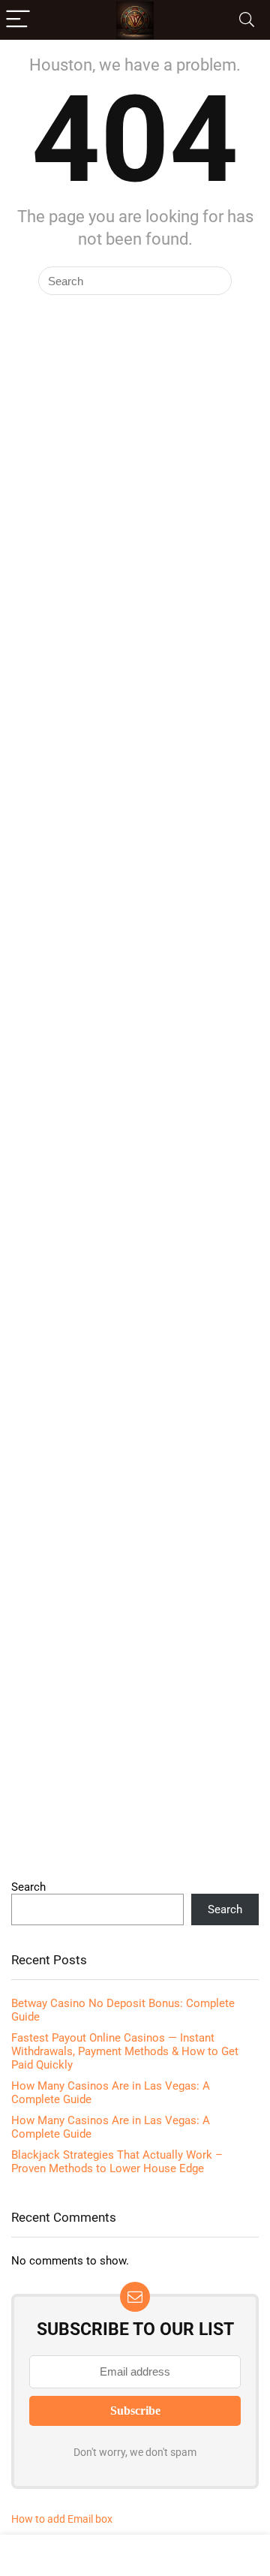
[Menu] (18, 20)
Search (28, 1887)
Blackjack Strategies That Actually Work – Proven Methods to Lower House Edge (117, 2162)
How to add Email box (62, 2519)
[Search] (247, 20)
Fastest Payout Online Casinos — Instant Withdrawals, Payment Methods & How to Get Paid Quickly (125, 2051)
